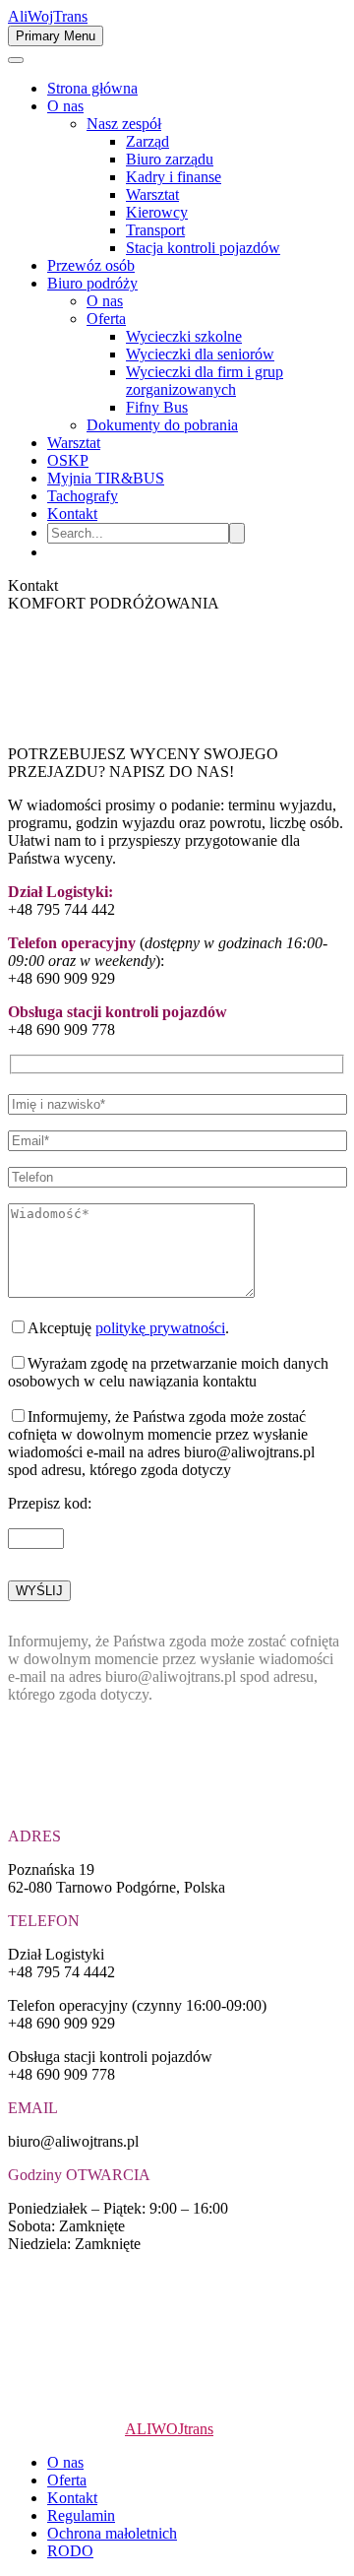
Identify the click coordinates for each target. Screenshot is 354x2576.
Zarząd (147, 141)
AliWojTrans (48, 16)
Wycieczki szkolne (184, 336)
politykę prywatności (160, 1328)
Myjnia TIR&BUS (106, 478)
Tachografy (83, 496)
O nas (65, 106)
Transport (155, 230)
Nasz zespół (124, 124)
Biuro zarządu (170, 159)
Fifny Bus (157, 407)
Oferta (106, 319)
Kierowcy (157, 212)
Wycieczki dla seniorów (200, 354)
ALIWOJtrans (169, 2429)
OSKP (68, 460)
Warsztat (152, 194)
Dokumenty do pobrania (162, 425)
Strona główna (92, 88)
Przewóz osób (91, 265)
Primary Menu (56, 36)
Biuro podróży (92, 283)
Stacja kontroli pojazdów (203, 248)
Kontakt (72, 514)
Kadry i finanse (174, 177)
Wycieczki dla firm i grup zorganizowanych (205, 381)
